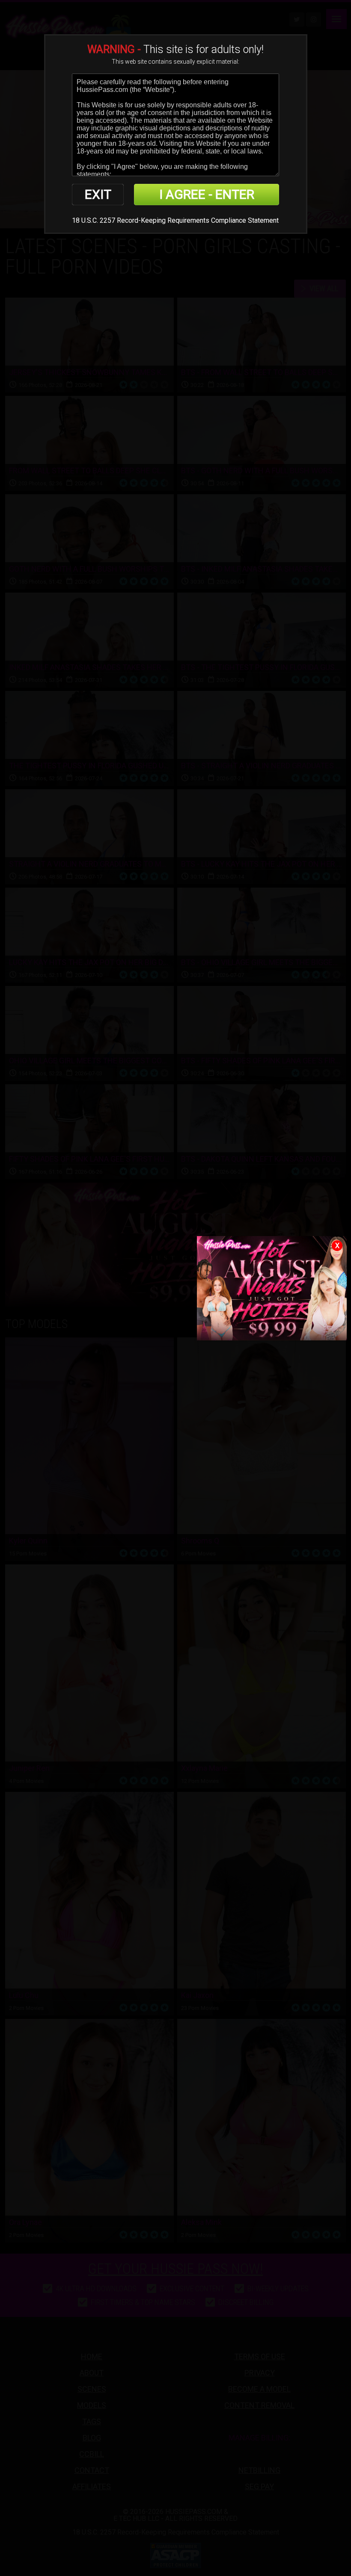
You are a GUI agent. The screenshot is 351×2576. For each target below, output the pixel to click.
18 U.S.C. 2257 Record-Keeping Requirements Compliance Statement (175, 220)
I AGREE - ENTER (207, 194)
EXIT (98, 194)
